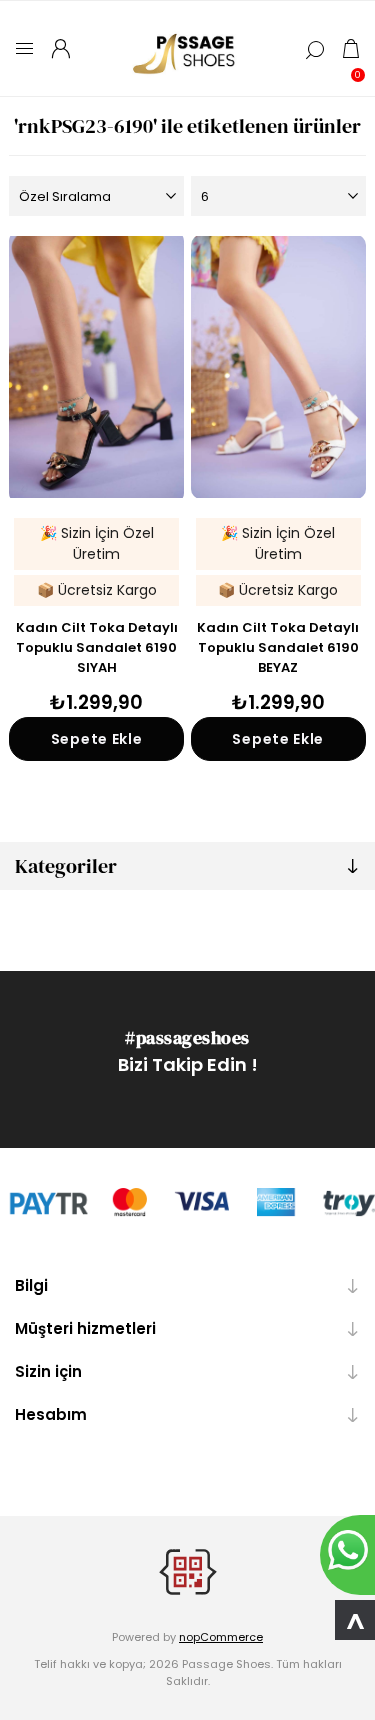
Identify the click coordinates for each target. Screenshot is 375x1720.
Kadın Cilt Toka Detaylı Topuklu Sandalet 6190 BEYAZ (278, 647)
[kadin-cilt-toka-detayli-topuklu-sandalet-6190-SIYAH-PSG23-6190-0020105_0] (96, 367)
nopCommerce (221, 1637)
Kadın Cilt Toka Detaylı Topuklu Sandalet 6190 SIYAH (97, 647)
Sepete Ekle (97, 739)
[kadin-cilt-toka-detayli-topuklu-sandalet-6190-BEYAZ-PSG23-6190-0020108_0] (278, 367)
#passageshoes (187, 1037)
